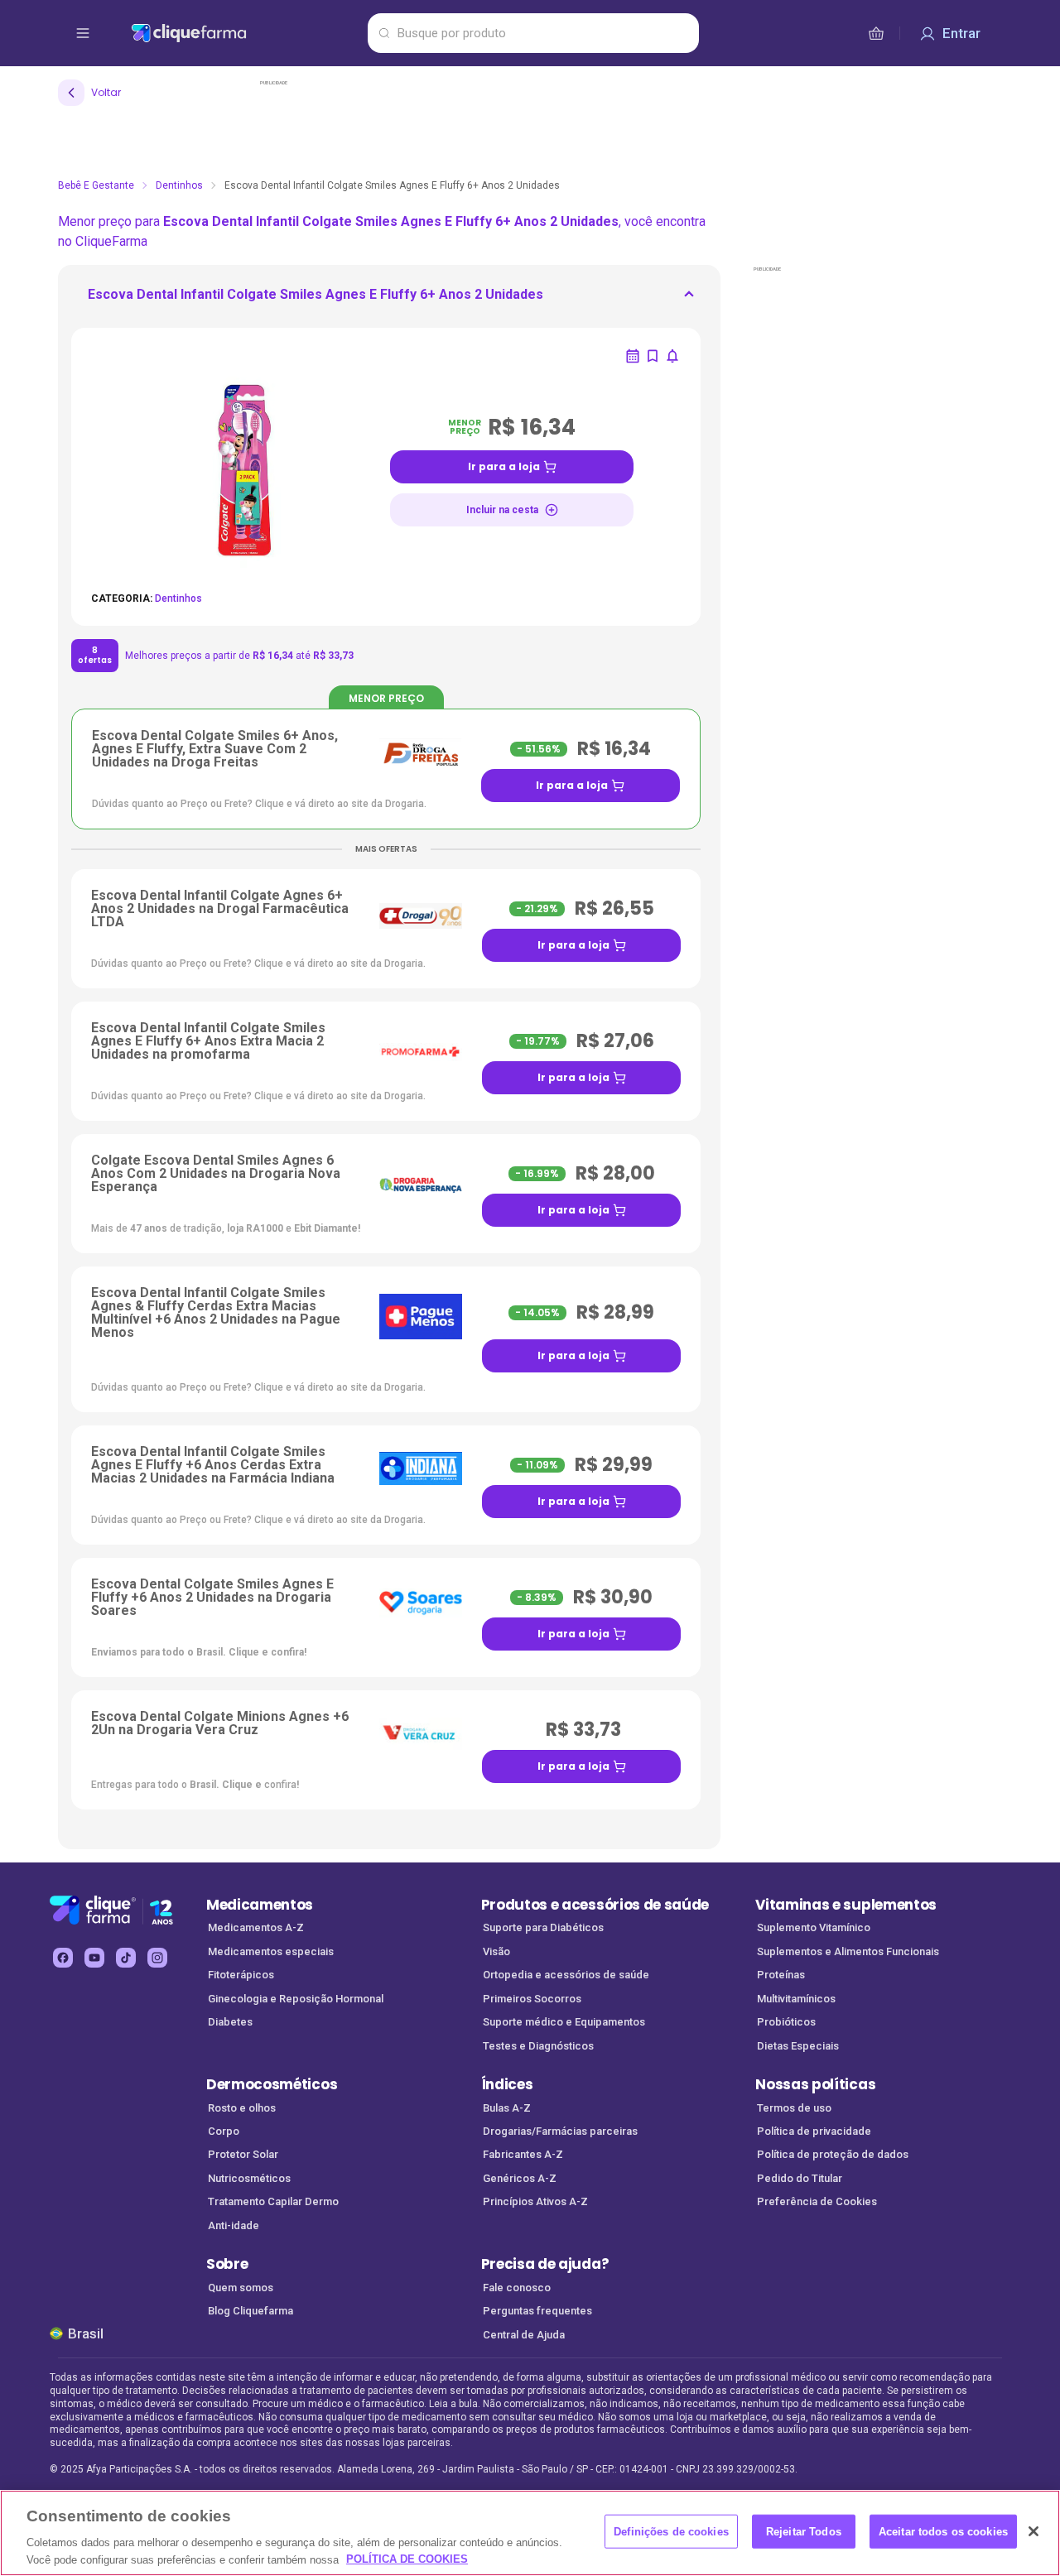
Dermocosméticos (272, 2084)
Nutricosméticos (249, 2178)
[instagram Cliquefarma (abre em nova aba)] (157, 1958)
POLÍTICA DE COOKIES (407, 2559)
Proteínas (781, 1975)
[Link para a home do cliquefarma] (246, 33)
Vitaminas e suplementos (846, 1905)
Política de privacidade (814, 2131)
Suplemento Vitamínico (814, 1927)
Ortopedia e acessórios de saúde (566, 1975)
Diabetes (230, 2022)
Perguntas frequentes (537, 2311)
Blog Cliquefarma (251, 2311)
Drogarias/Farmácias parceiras (560, 2131)
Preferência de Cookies (817, 2201)
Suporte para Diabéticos (543, 1927)
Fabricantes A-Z (523, 2154)
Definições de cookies (671, 2532)
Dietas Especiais (798, 2046)
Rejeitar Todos (804, 2532)
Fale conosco (517, 2288)
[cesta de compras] (876, 33)
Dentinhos (179, 185)
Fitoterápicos (241, 1975)
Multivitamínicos (796, 1999)
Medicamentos (260, 1905)
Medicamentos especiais (271, 1951)
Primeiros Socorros (532, 1999)
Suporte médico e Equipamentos (564, 2022)
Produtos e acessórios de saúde (595, 1905)
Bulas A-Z (507, 2108)
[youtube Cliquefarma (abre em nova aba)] (94, 1958)
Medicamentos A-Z (256, 1927)
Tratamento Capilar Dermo (273, 2201)
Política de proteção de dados (833, 2154)
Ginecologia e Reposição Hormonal (296, 1999)
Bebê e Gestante (96, 185)
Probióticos (786, 2022)
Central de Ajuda (524, 2335)
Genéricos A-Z (520, 2178)
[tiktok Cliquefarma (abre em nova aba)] (126, 1958)
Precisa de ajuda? (545, 2264)
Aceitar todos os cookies (943, 2532)
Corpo (224, 2131)
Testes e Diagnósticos (538, 2046)
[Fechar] (1033, 2531)
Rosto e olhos (242, 2108)
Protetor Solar (243, 2154)
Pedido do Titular (800, 2178)
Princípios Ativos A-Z (535, 2201)
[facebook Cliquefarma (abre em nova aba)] (63, 1958)
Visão (496, 1951)
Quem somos (241, 2288)
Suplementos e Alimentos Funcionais (848, 1951)
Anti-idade (234, 2225)
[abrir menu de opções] (83, 33)
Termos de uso (794, 2108)
